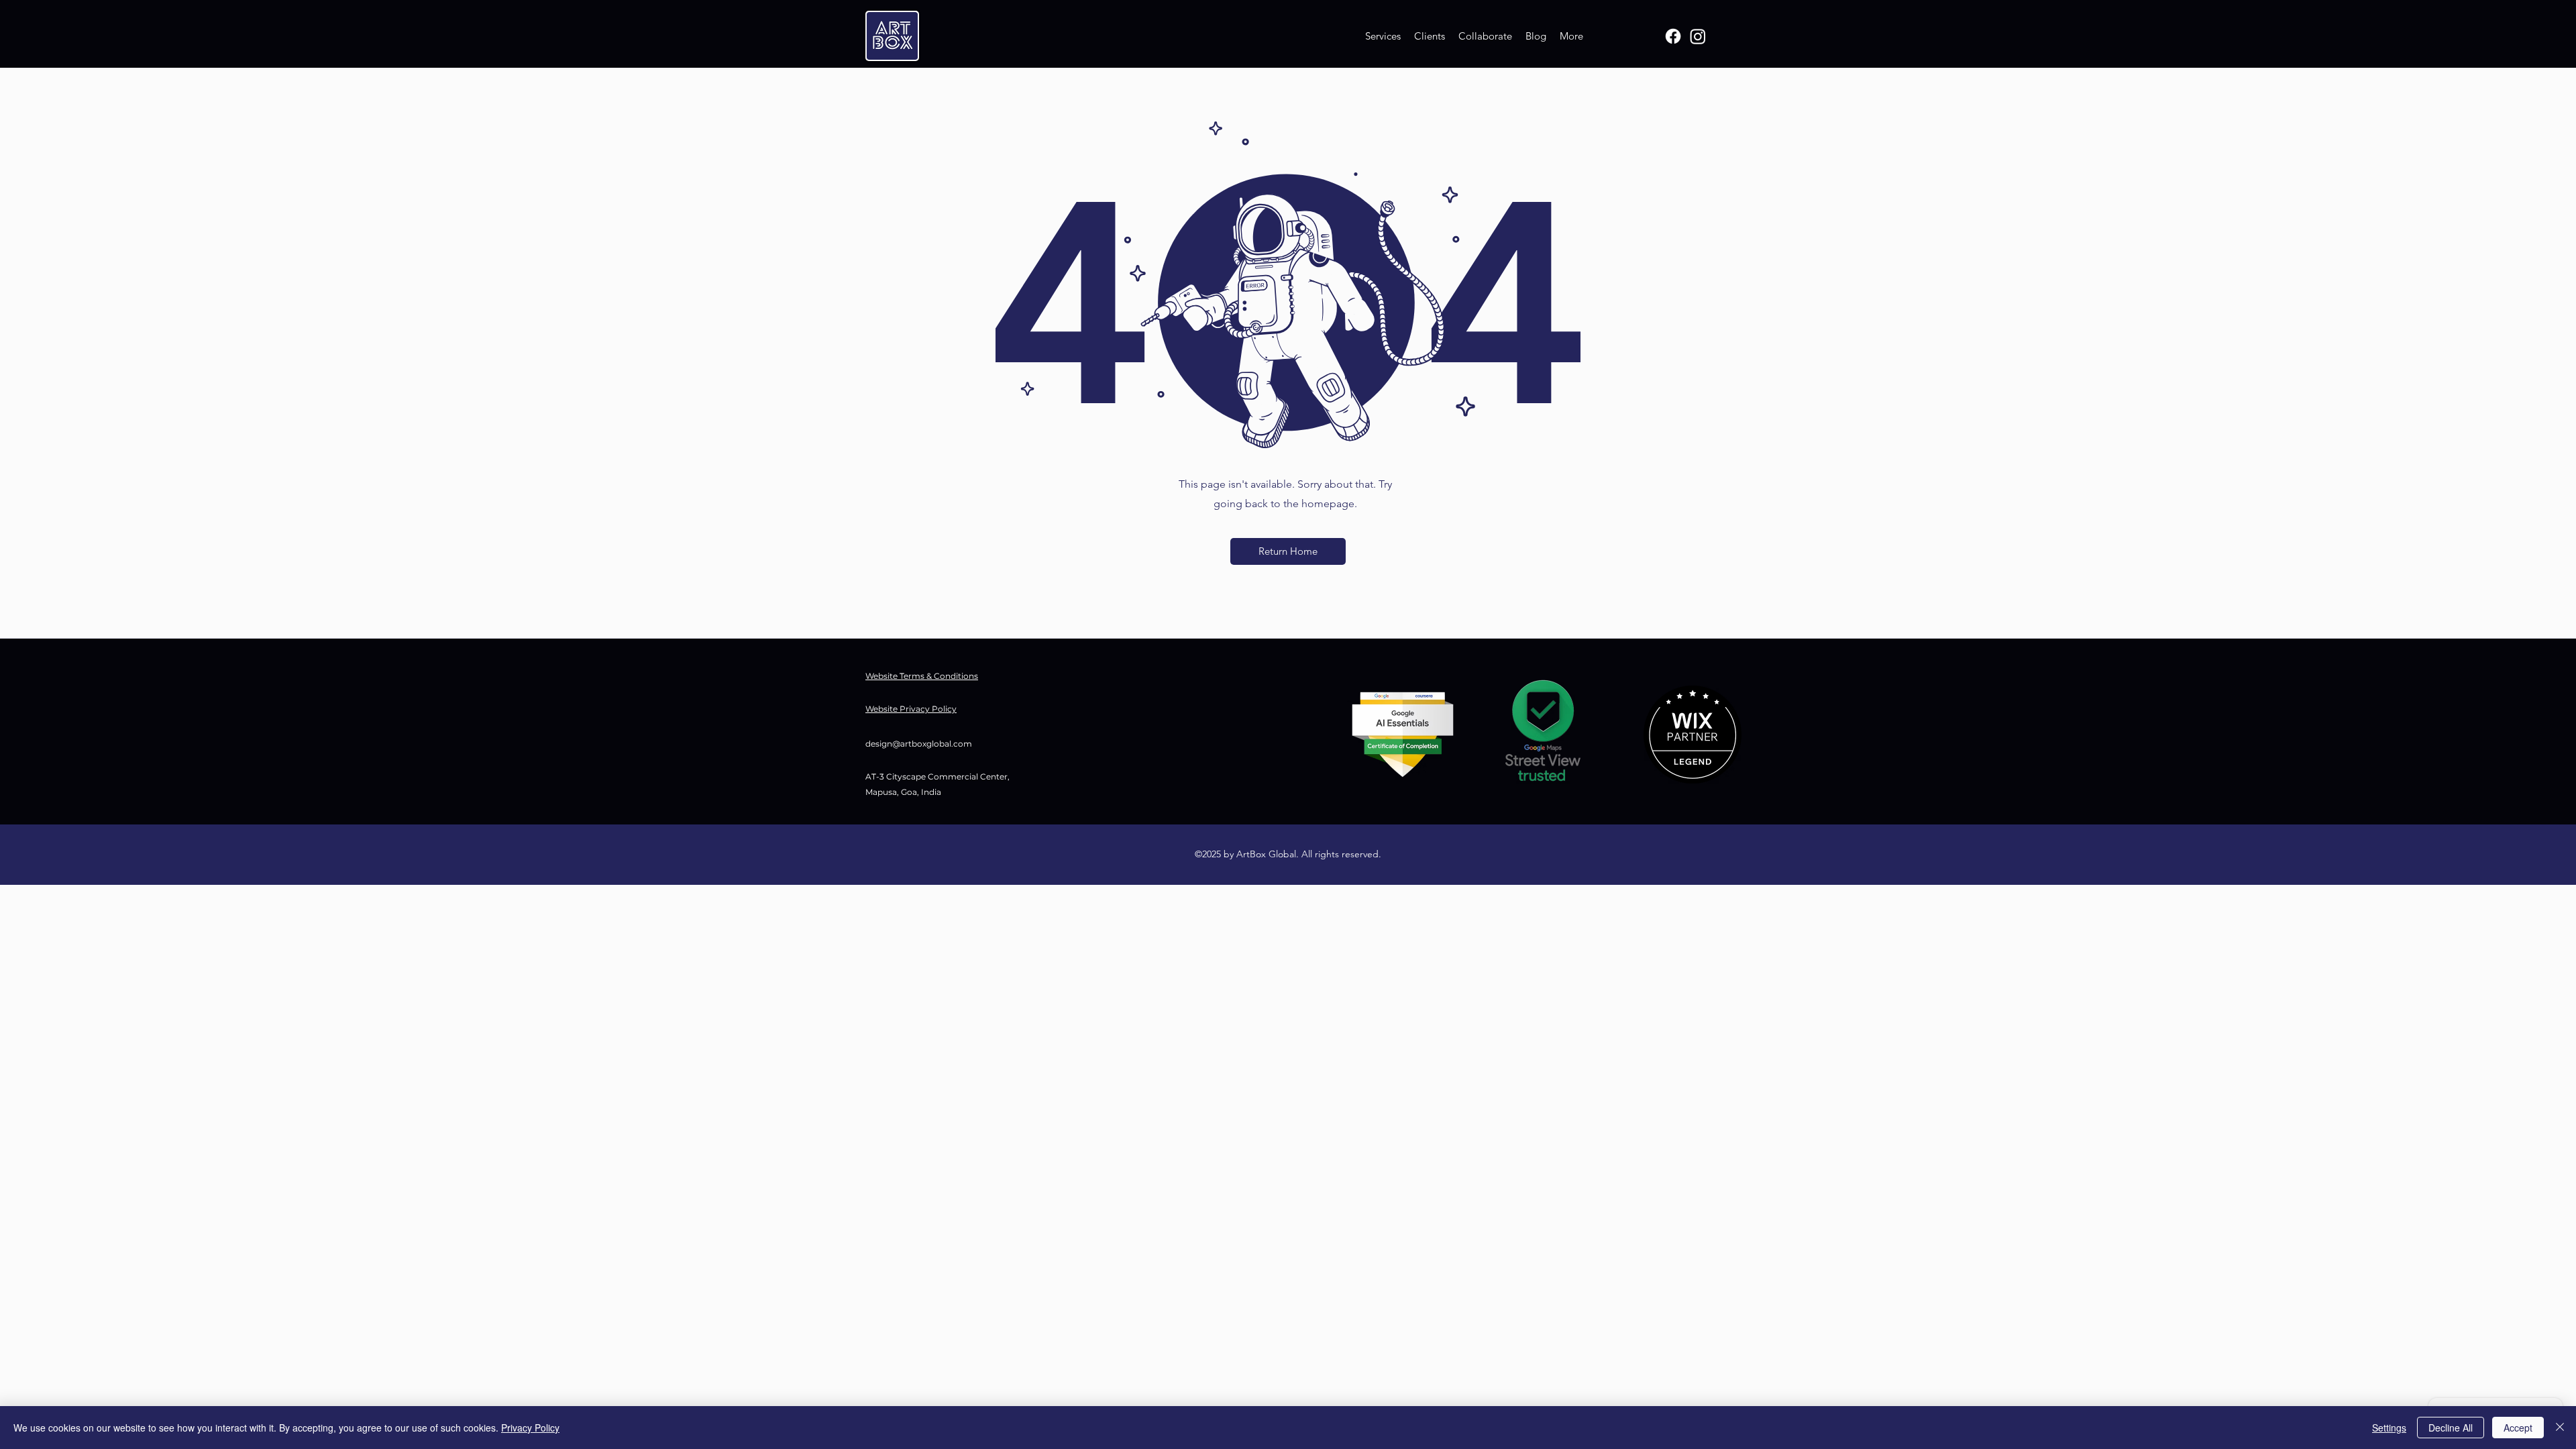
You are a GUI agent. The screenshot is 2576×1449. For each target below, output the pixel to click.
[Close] (2560, 1428)
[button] (1288, 551)
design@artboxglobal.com (919, 744)
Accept (2518, 1428)
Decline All (2451, 1428)
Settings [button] (2389, 1428)
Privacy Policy (530, 1428)
